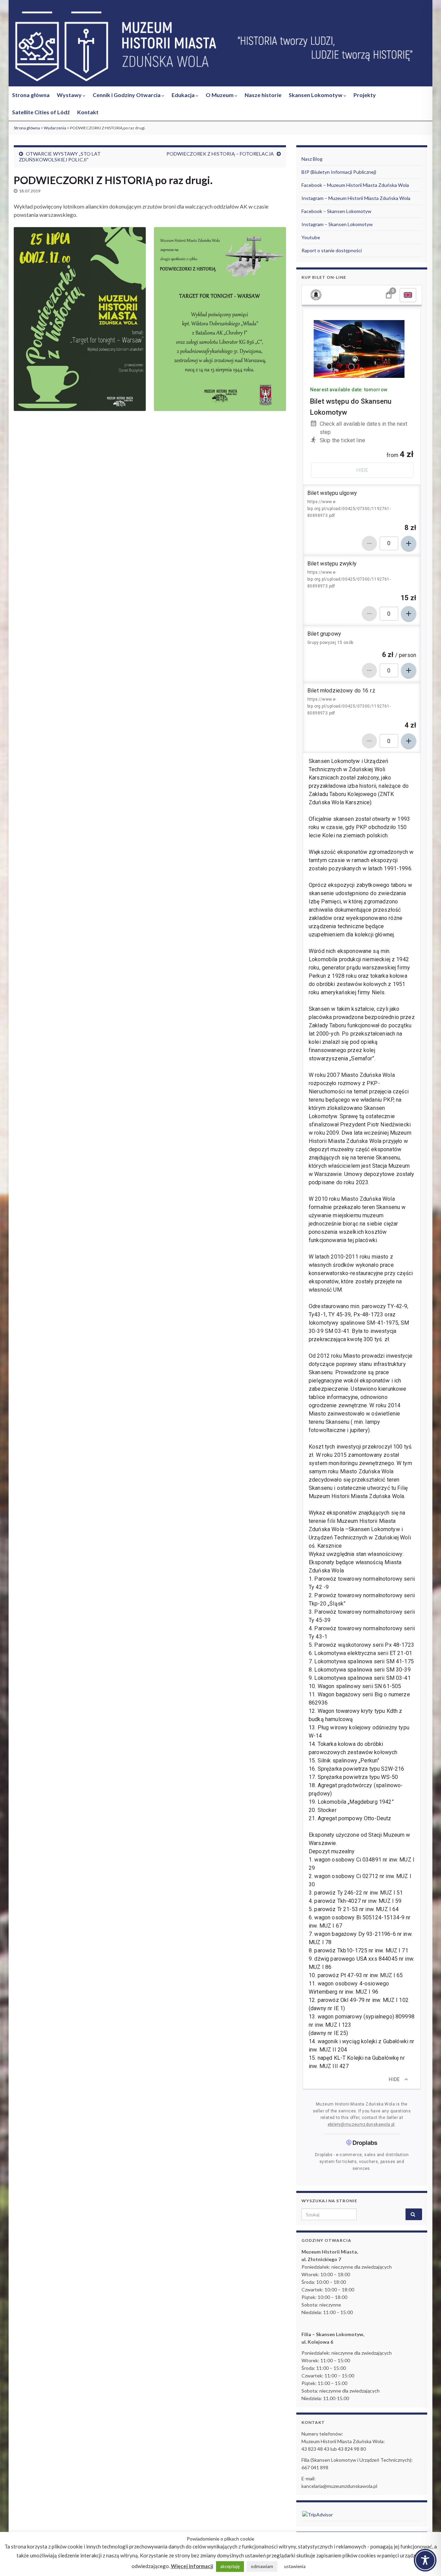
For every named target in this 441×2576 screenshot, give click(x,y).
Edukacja (184, 95)
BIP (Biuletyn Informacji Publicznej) (339, 172)
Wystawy (70, 95)
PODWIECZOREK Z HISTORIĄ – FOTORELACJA (220, 154)
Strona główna (31, 95)
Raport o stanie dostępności (332, 250)
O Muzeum (220, 95)
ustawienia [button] (295, 2566)
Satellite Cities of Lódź (41, 112)
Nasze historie (263, 95)
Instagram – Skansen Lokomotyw (337, 224)
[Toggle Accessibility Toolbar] (425, 2560)
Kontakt (88, 112)
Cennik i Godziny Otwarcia (127, 95)
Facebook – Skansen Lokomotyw (336, 211)
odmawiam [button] (262, 2566)
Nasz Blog (312, 159)
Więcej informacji (192, 2566)
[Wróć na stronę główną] (220, 47)
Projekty (365, 95)
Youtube (311, 237)
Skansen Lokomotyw (316, 95)
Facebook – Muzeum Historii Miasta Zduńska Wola (355, 185)
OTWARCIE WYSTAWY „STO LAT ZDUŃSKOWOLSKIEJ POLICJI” (60, 157)
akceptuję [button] (230, 2566)
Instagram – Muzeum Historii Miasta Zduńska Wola (356, 198)
